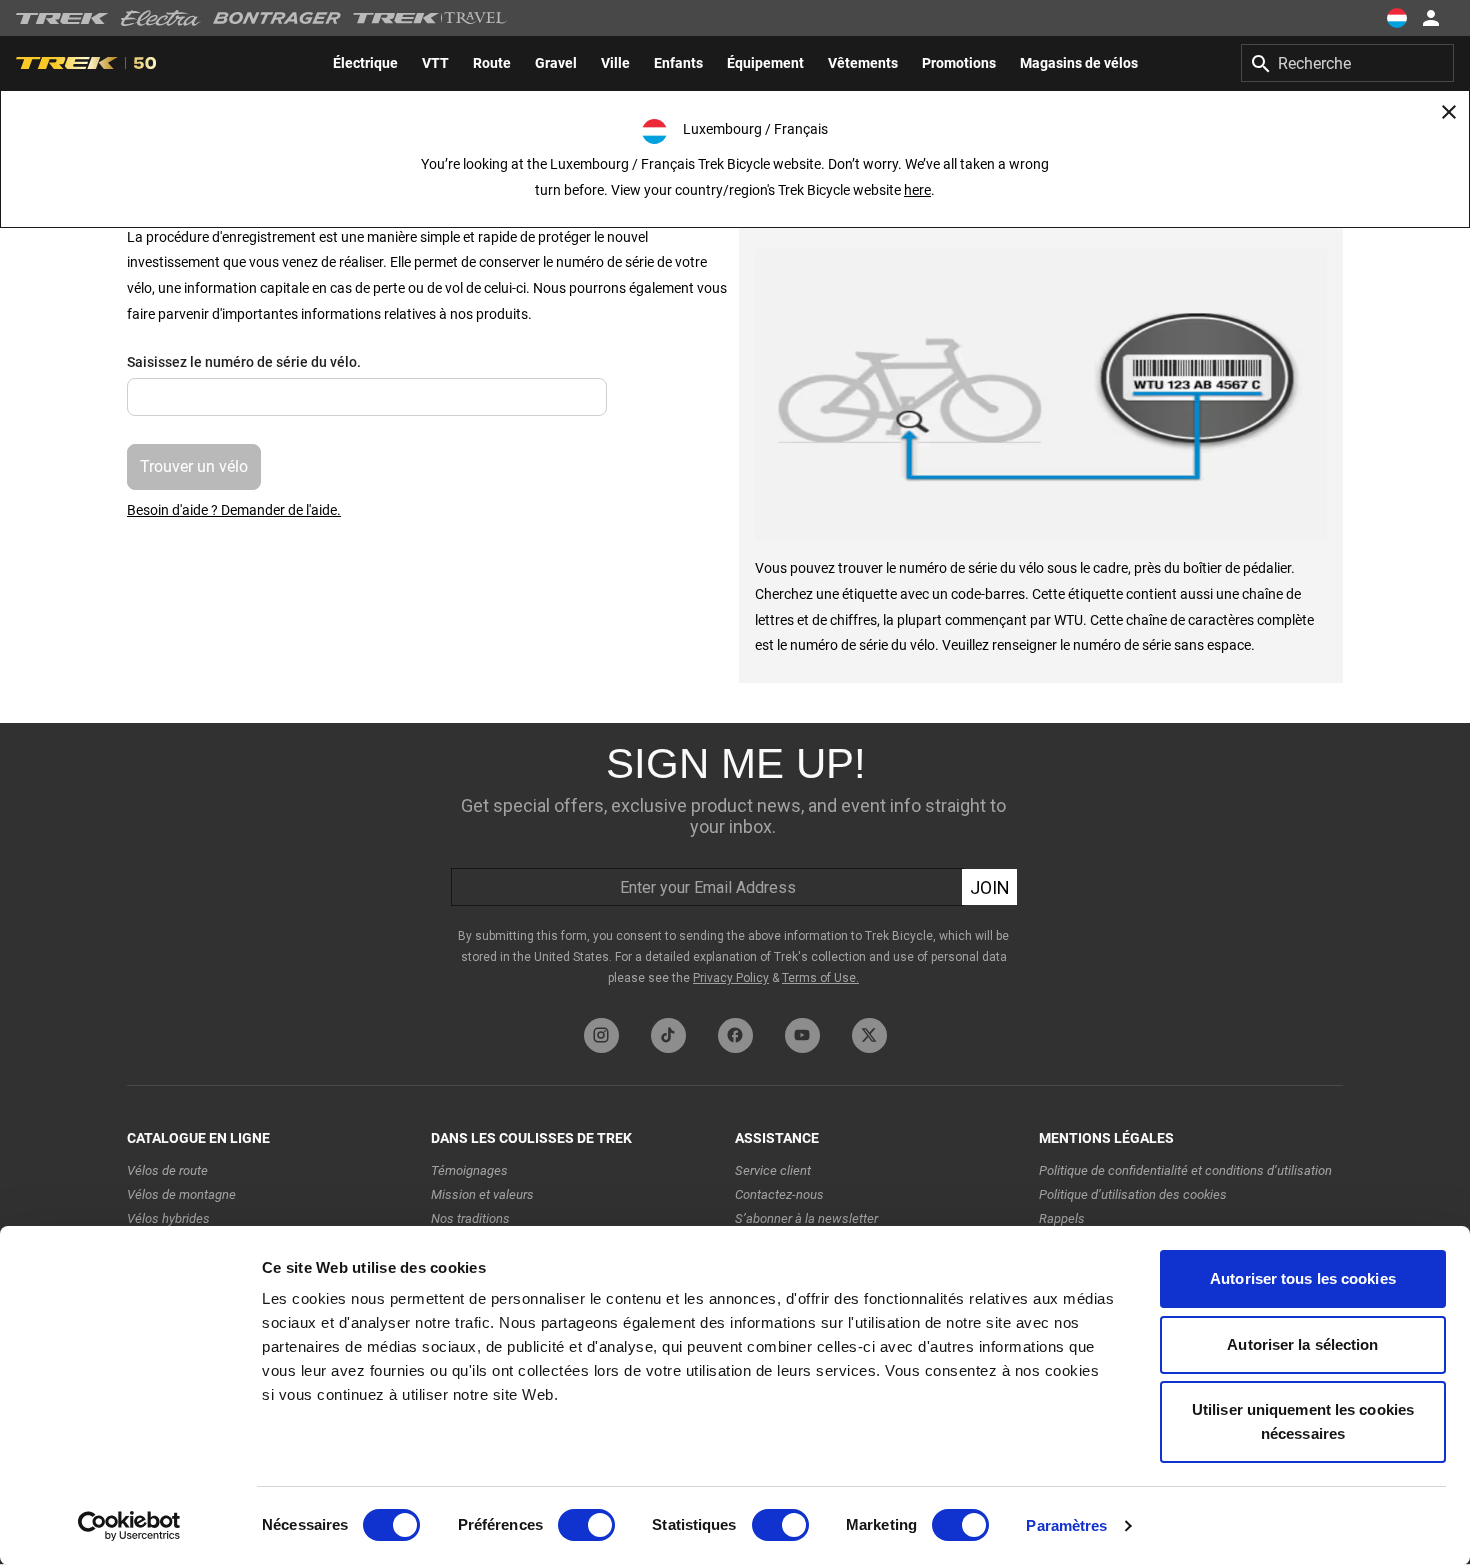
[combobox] (1347, 63)
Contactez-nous (779, 1194)
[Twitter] (869, 1035)
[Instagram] (601, 1035)
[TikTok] (668, 1035)
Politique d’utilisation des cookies (1133, 1194)
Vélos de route (167, 1170)
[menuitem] (365, 63)
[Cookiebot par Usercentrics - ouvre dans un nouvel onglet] (129, 1526)
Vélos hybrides (168, 1218)
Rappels (1062, 1218)
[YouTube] (802, 1035)
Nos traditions (470, 1218)
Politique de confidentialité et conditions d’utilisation (1185, 1170)
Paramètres (1066, 1525)
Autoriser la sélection (1302, 1344)
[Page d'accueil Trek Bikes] (62, 18)
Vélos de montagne (181, 1194)
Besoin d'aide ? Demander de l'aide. (234, 510)
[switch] (586, 1525)
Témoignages (469, 1170)
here (917, 190)
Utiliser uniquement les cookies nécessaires (1303, 1421)
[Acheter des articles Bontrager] (277, 18)
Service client (773, 1170)
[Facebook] (735, 1035)
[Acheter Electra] (161, 18)
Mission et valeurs (482, 1194)
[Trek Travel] (430, 18)
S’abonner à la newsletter (806, 1218)
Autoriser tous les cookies (1303, 1278)
